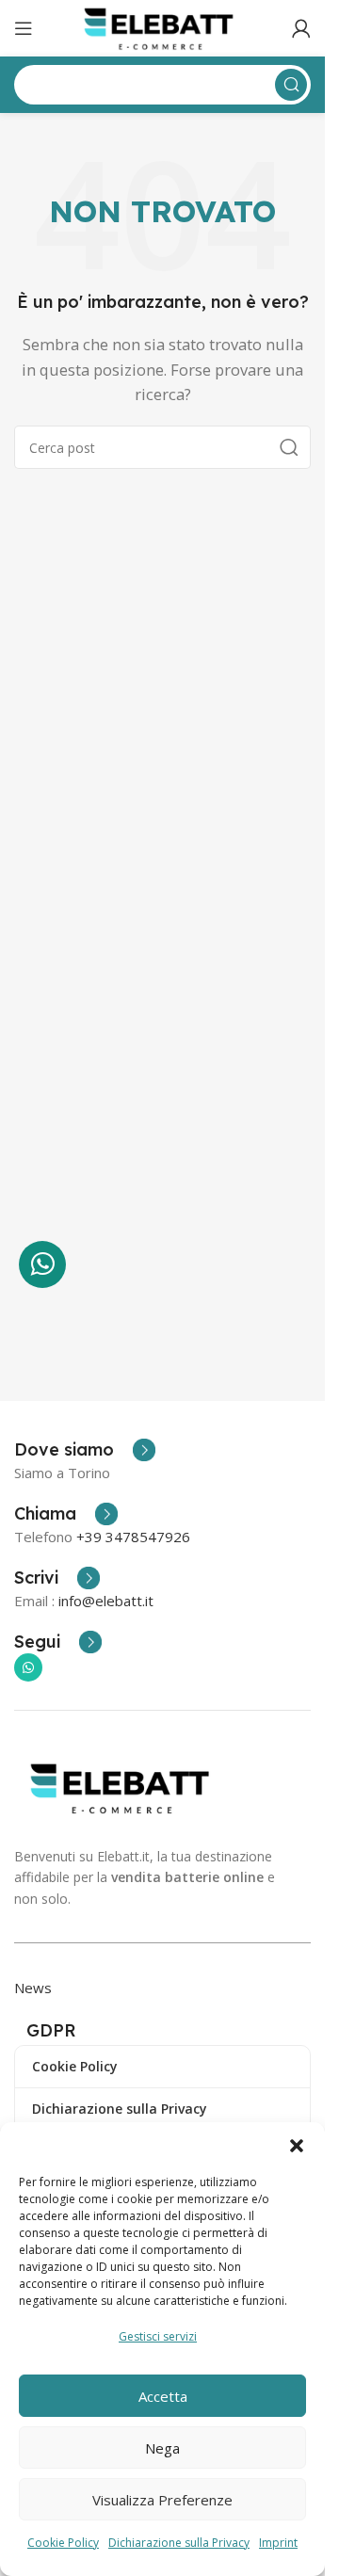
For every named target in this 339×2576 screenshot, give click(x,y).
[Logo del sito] (162, 26)
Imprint (278, 2543)
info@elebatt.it (106, 1601)
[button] (297, 2146)
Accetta (163, 2396)
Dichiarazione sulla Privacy (179, 2543)
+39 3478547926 (133, 1537)
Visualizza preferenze (162, 2500)
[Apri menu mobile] (24, 28)
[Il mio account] (301, 28)
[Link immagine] (124, 1786)
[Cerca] (289, 447)
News (33, 1988)
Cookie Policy (63, 2543)
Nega (162, 2448)
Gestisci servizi (158, 2336)
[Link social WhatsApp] (28, 1667)
